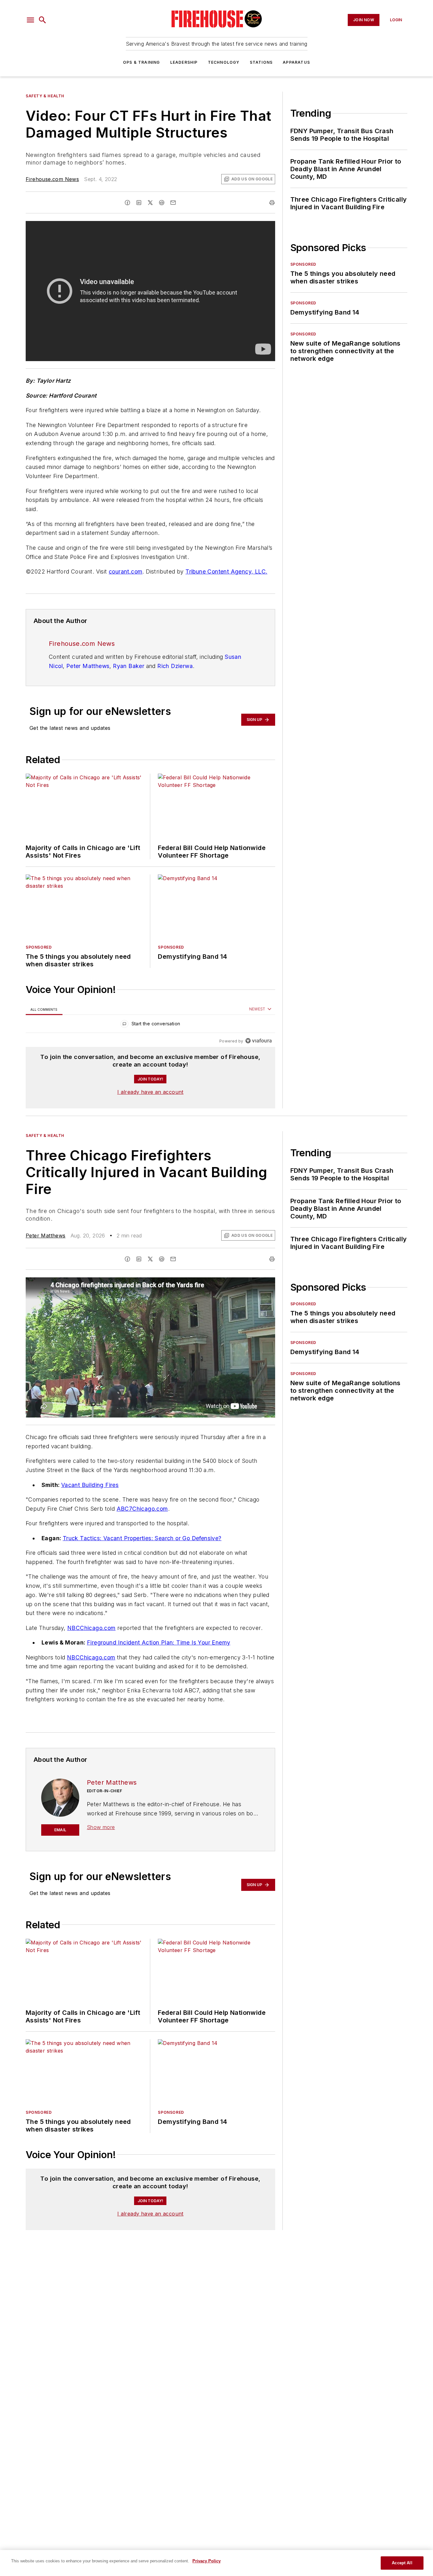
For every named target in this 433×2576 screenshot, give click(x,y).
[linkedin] (139, 203)
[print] (272, 203)
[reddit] (162, 203)
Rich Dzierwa (175, 666)
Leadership (184, 62)
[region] (150, 1025)
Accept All (402, 2563)
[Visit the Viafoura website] (259, 1041)
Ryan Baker (129, 666)
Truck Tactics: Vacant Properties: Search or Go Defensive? (142, 1538)
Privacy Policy (207, 2561)
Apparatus (296, 62)
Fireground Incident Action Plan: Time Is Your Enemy (158, 1642)
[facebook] (127, 203)
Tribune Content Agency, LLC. (226, 571)
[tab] (44, 1009)
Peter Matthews (88, 666)
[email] (173, 203)
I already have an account (150, 1092)
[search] (42, 20)
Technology (224, 62)
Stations (261, 62)
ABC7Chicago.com (142, 1509)
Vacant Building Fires (90, 1485)
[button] (30, 20)
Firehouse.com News (52, 179)
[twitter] (150, 203)
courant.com (126, 571)
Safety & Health (45, 96)
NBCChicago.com (91, 1628)
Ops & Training (142, 62)
